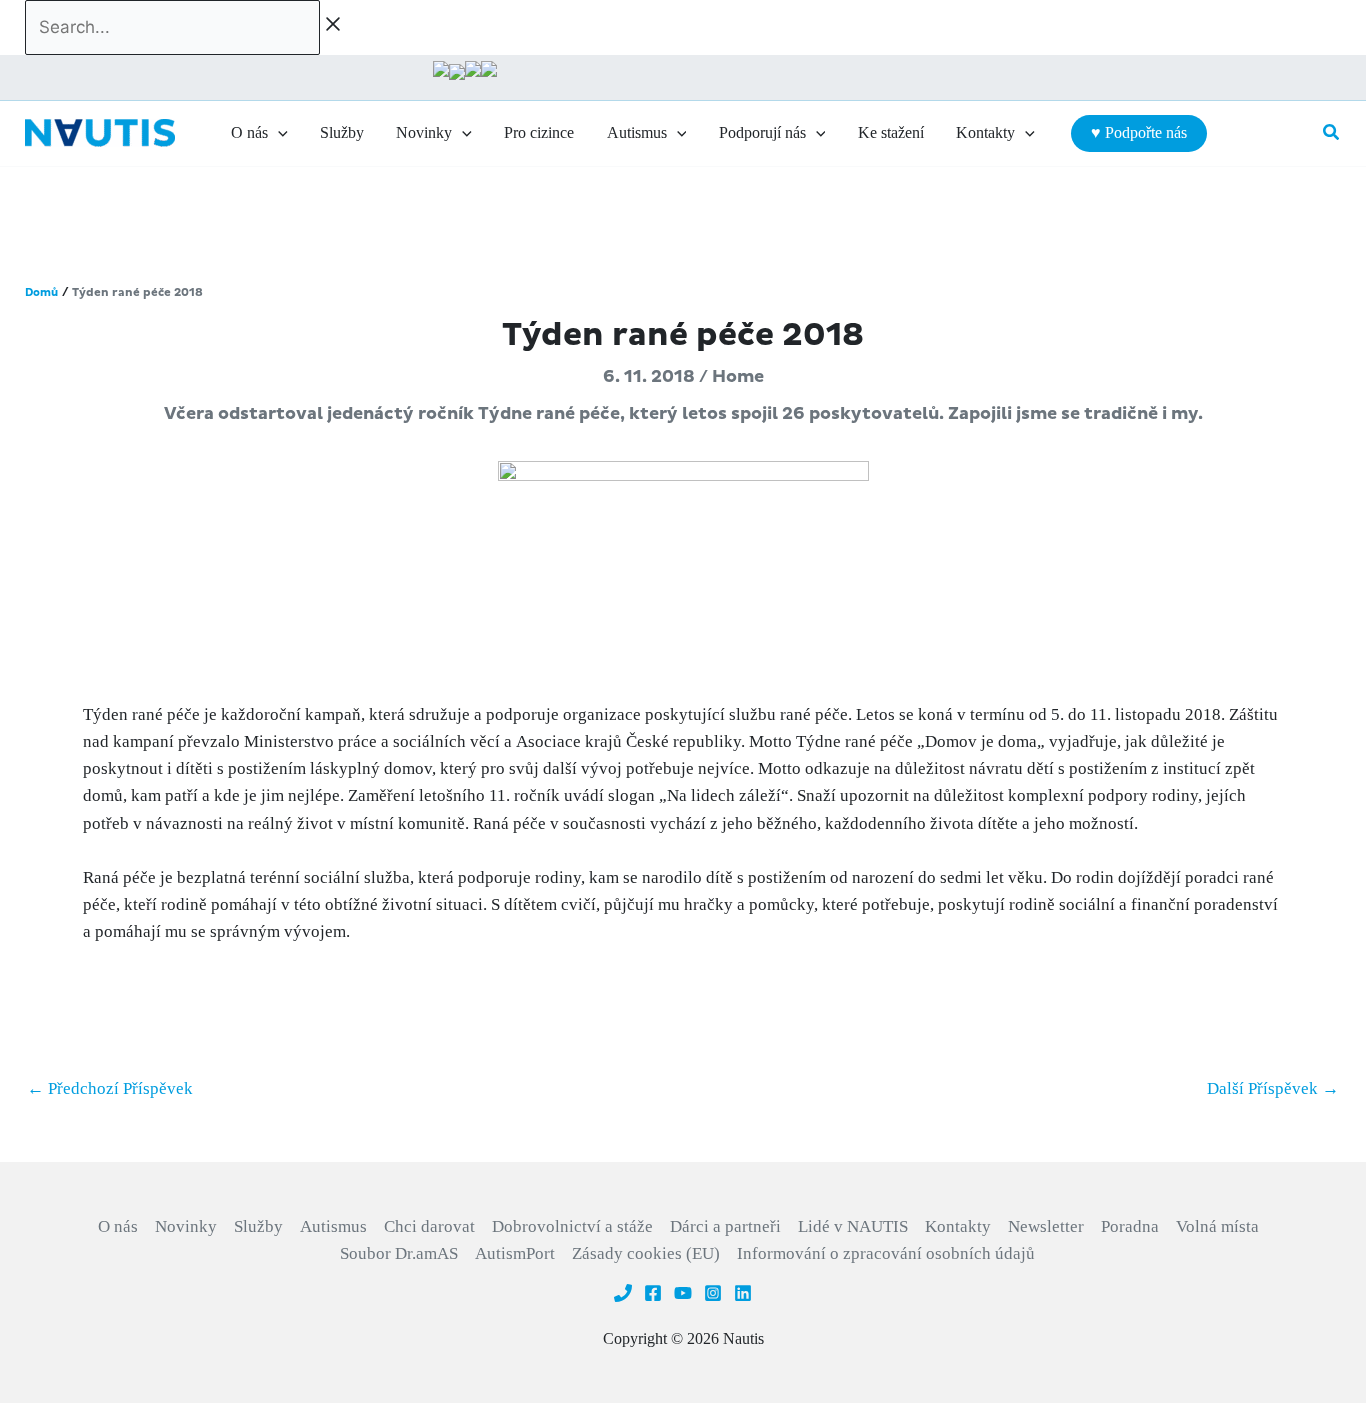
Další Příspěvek (1273, 1088)
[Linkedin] (743, 1293)
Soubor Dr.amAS (399, 1253)
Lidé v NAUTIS (853, 1226)
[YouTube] (683, 1293)
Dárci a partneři (725, 1226)
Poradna (1130, 1226)
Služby (258, 1226)
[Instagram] (713, 1293)
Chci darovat (429, 1226)
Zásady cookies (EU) (646, 1253)
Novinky (186, 1226)
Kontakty (958, 1226)
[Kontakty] (623, 1293)
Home (738, 376)
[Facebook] (653, 1293)
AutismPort (515, 1253)
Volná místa (1217, 1226)
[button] (278, 133)
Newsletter (1046, 1226)
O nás (118, 1226)
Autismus (333, 1226)
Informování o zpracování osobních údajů (886, 1253)
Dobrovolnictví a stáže (572, 1226)
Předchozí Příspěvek (110, 1088)
